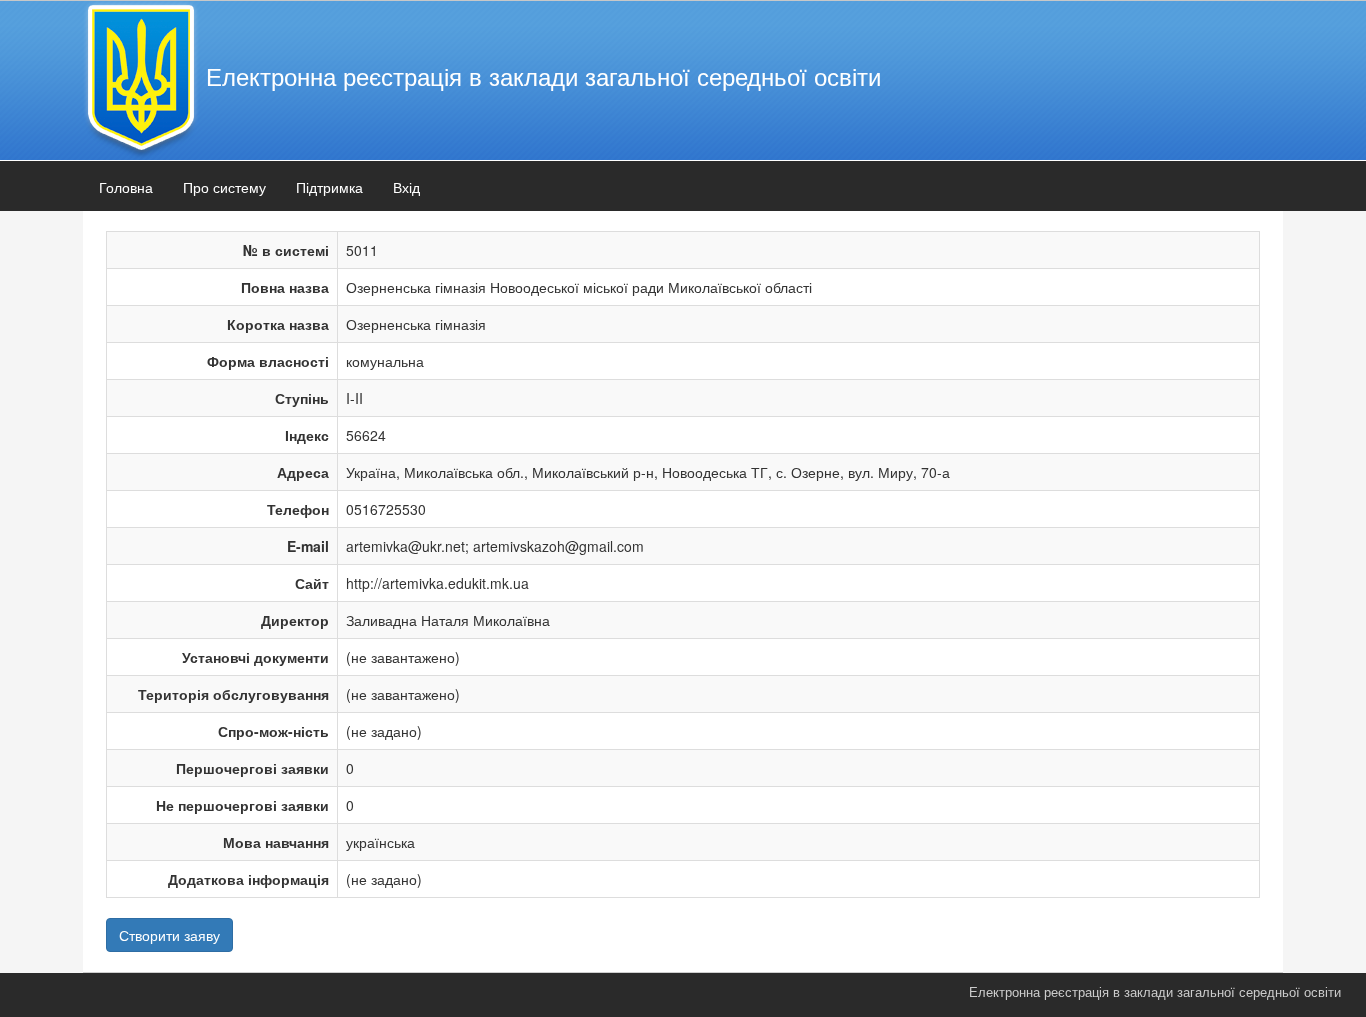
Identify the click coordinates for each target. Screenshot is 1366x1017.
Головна (126, 187)
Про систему (224, 187)
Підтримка (329, 187)
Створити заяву (169, 935)
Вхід (406, 187)
